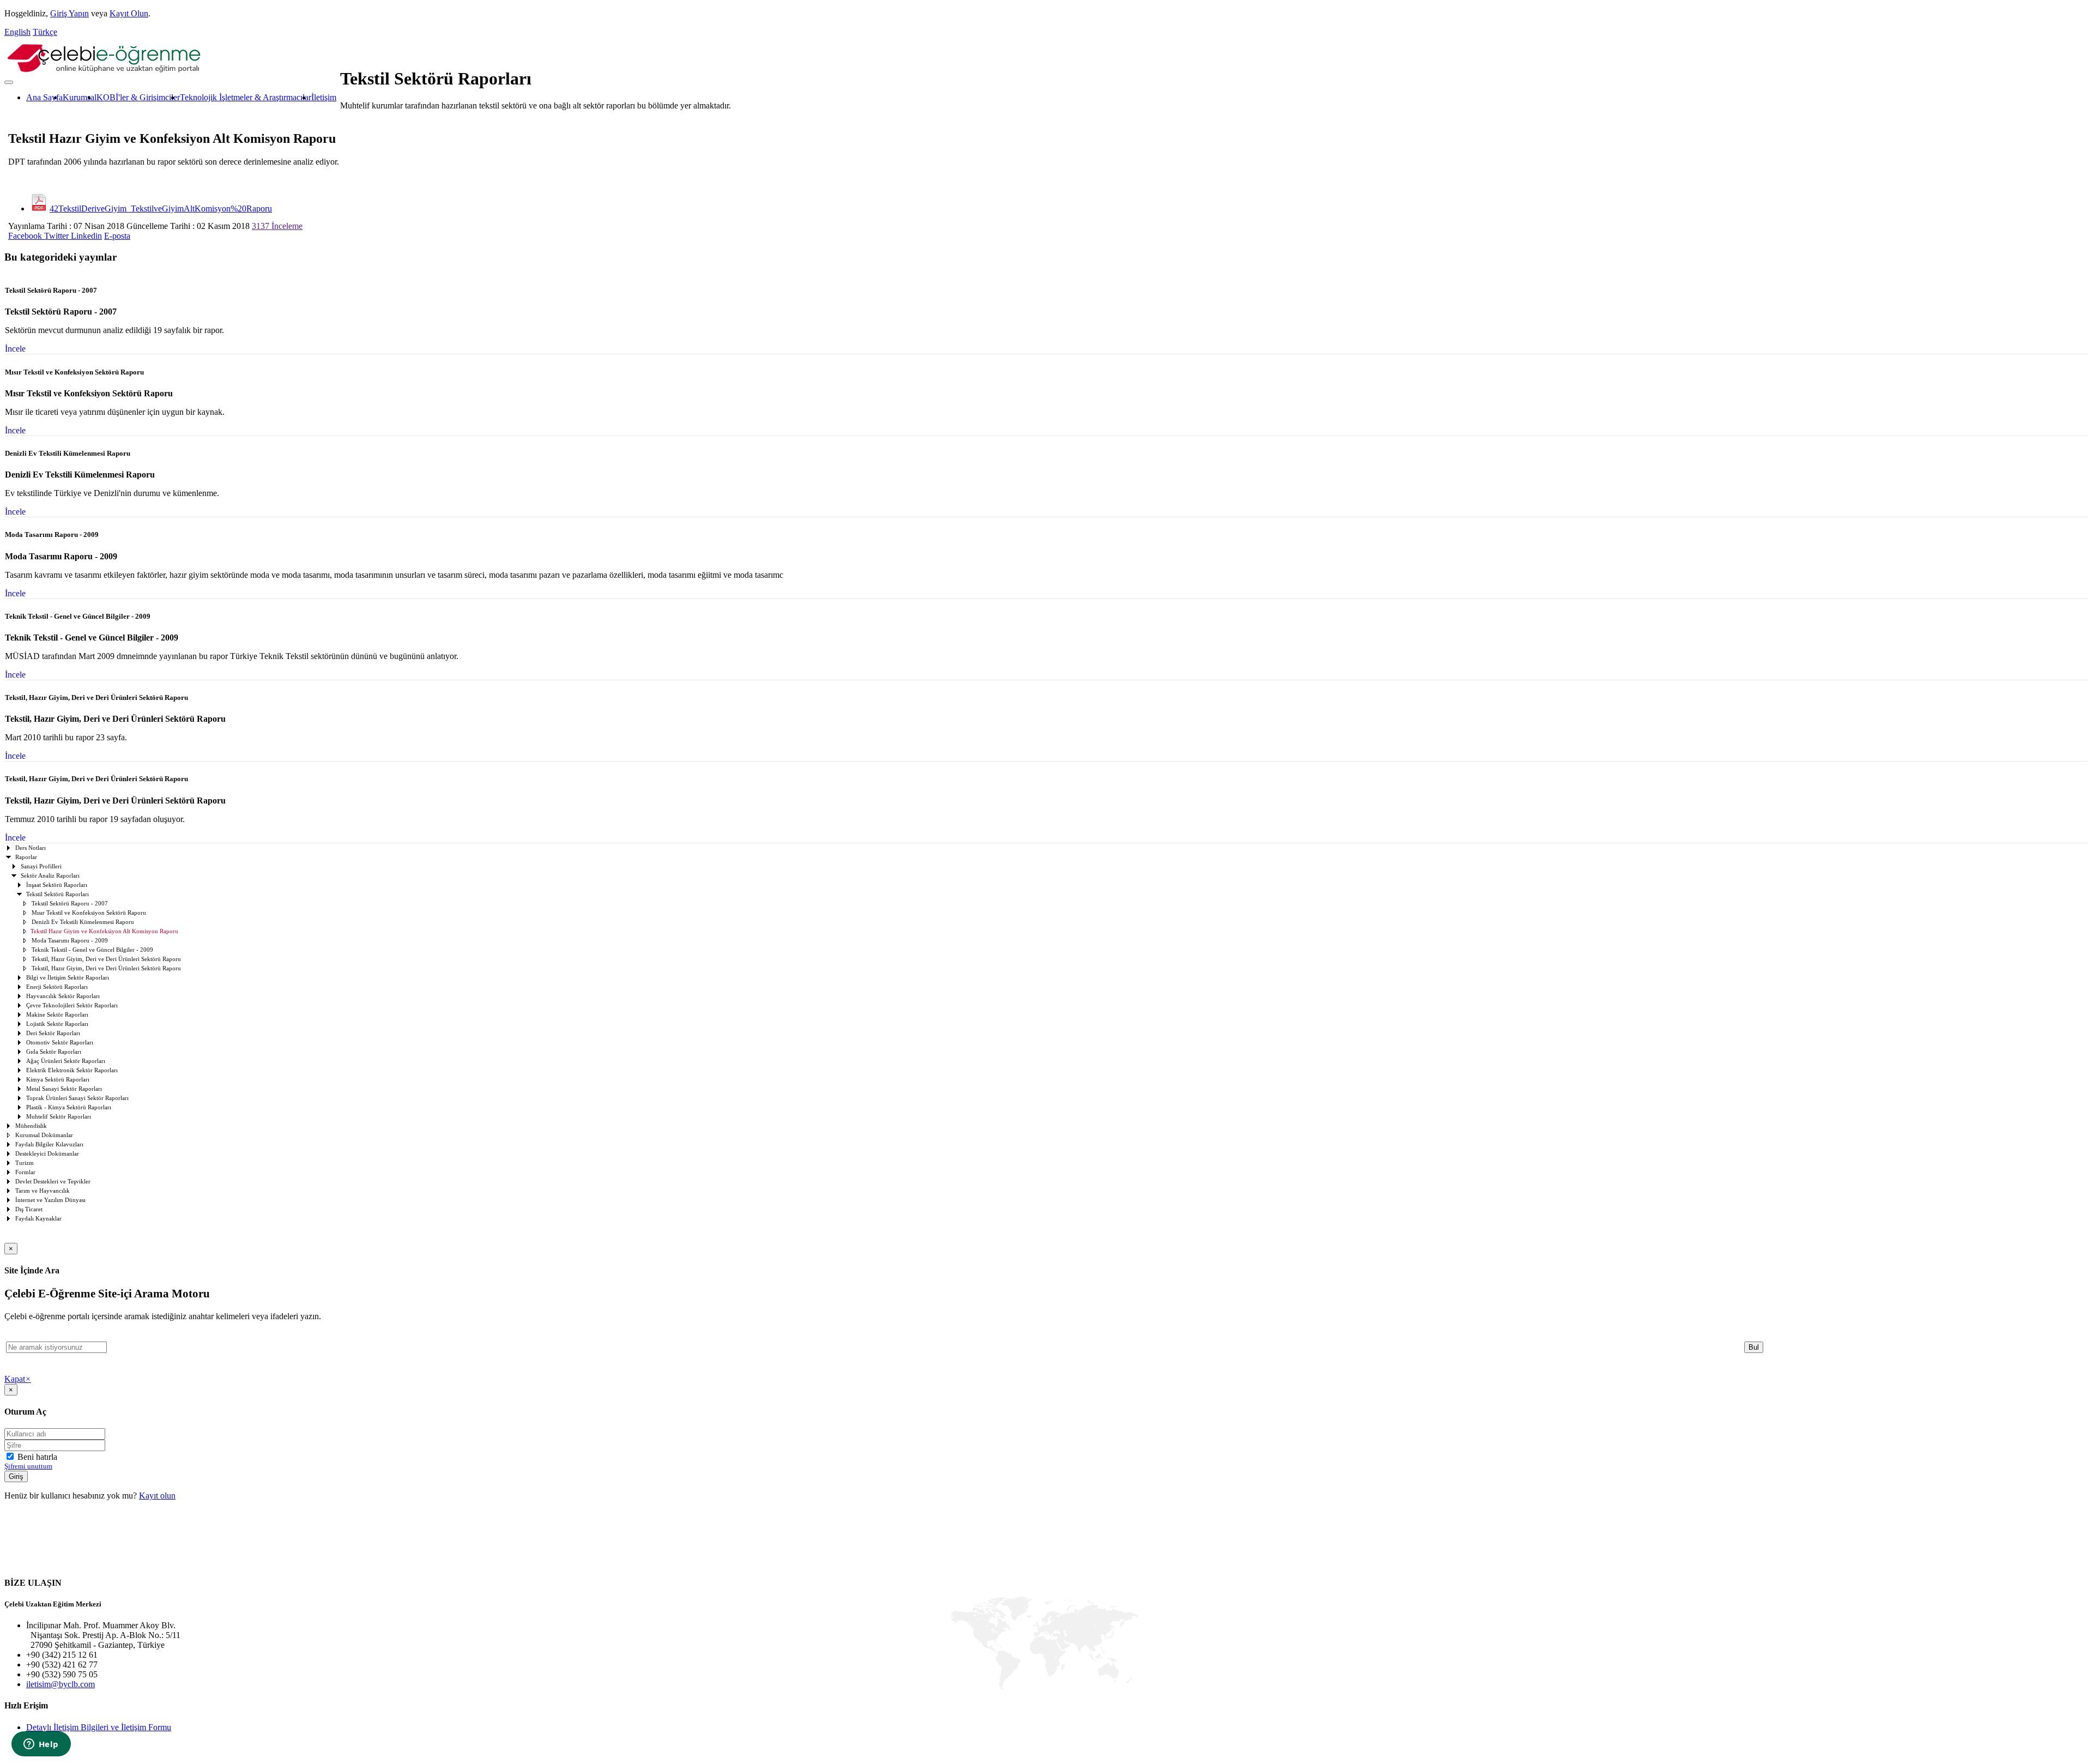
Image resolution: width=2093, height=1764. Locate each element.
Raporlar (26, 857)
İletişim (324, 97)
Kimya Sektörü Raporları (58, 1080)
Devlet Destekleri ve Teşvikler (53, 1182)
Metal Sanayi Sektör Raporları (64, 1089)
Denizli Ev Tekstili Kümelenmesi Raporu (83, 922)
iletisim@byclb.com (61, 1684)
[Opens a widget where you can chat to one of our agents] (41, 1745)
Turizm (25, 1163)
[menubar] (170, 98)
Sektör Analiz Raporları (50, 876)
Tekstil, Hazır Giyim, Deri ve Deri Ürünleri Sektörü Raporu (106, 959)
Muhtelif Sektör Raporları (59, 1117)
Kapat (18, 1379)
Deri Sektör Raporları (53, 1033)
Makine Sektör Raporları (57, 1015)
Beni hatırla (36, 1457)
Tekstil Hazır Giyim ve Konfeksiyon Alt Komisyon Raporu (104, 931)
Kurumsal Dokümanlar (44, 1135)
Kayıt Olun (129, 13)
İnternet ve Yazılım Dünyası (50, 1200)
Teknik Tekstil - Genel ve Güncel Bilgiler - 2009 (92, 950)
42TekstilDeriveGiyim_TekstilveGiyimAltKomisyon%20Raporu (161, 209)
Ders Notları (31, 848)
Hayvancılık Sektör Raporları (63, 996)
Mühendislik (31, 1126)
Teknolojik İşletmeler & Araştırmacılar (246, 97)
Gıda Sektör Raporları (54, 1052)
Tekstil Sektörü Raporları (58, 894)
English (17, 32)
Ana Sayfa (44, 97)
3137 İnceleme (277, 226)
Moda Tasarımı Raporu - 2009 (70, 941)
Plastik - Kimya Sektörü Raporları (69, 1107)
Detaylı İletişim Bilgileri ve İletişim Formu (99, 1727)
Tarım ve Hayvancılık (43, 1191)
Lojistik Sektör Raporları (57, 1024)
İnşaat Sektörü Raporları (57, 885)
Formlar (25, 1172)
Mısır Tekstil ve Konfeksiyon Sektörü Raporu (89, 913)
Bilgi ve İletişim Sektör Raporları (68, 978)
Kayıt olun (157, 1496)
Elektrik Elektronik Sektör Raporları (72, 1070)
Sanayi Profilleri (41, 866)
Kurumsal (80, 97)
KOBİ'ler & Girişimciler (138, 97)
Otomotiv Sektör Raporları (60, 1043)
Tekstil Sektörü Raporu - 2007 (70, 904)
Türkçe (45, 32)
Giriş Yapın (69, 13)
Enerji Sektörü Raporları (57, 987)
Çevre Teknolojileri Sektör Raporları (72, 1005)
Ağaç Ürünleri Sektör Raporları (66, 1061)
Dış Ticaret (29, 1209)
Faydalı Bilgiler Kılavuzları (49, 1144)
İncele (15, 349)
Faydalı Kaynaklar (38, 1219)
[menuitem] (44, 98)
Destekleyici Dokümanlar (47, 1154)
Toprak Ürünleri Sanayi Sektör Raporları (77, 1098)
